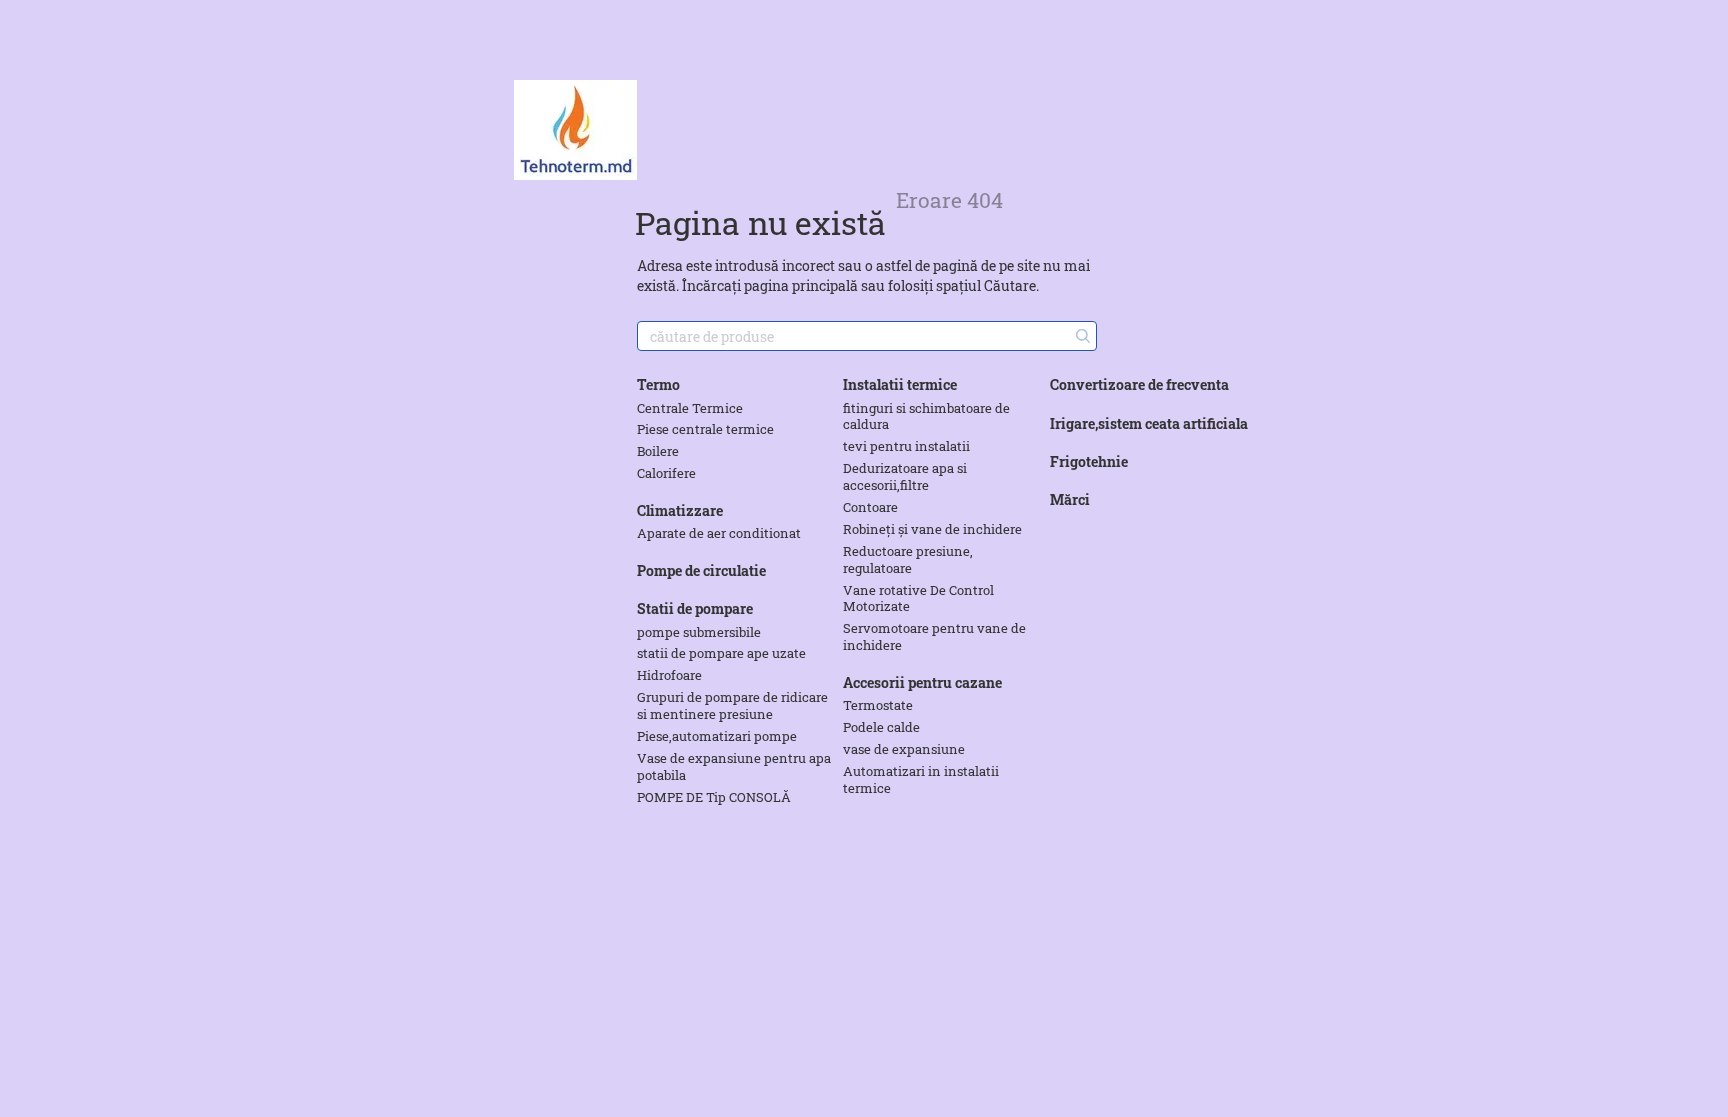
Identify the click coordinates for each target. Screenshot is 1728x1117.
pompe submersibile (699, 632)
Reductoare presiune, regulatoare (908, 559)
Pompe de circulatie (701, 570)
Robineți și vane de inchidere (932, 529)
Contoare (870, 507)
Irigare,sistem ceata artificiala (1149, 423)
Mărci (1070, 499)
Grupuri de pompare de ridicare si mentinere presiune (732, 705)
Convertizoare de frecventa (1139, 384)
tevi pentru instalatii (906, 446)
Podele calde (881, 727)
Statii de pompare (695, 608)
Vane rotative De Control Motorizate (918, 598)
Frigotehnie (1089, 461)
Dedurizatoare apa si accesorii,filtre (905, 476)
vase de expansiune (904, 749)
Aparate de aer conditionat (719, 533)
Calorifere (666, 473)
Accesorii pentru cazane (922, 682)
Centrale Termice (690, 408)
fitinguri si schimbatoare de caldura (926, 416)
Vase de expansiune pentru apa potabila (734, 766)
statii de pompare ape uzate (721, 653)
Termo (658, 384)
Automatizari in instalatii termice (921, 779)
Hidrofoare (669, 675)
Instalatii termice (900, 384)
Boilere (658, 451)
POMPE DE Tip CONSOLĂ (714, 797)
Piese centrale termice (705, 429)
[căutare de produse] (1081, 336)
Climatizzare (680, 510)
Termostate (878, 705)
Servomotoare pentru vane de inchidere (934, 636)
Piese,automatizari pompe (717, 736)
